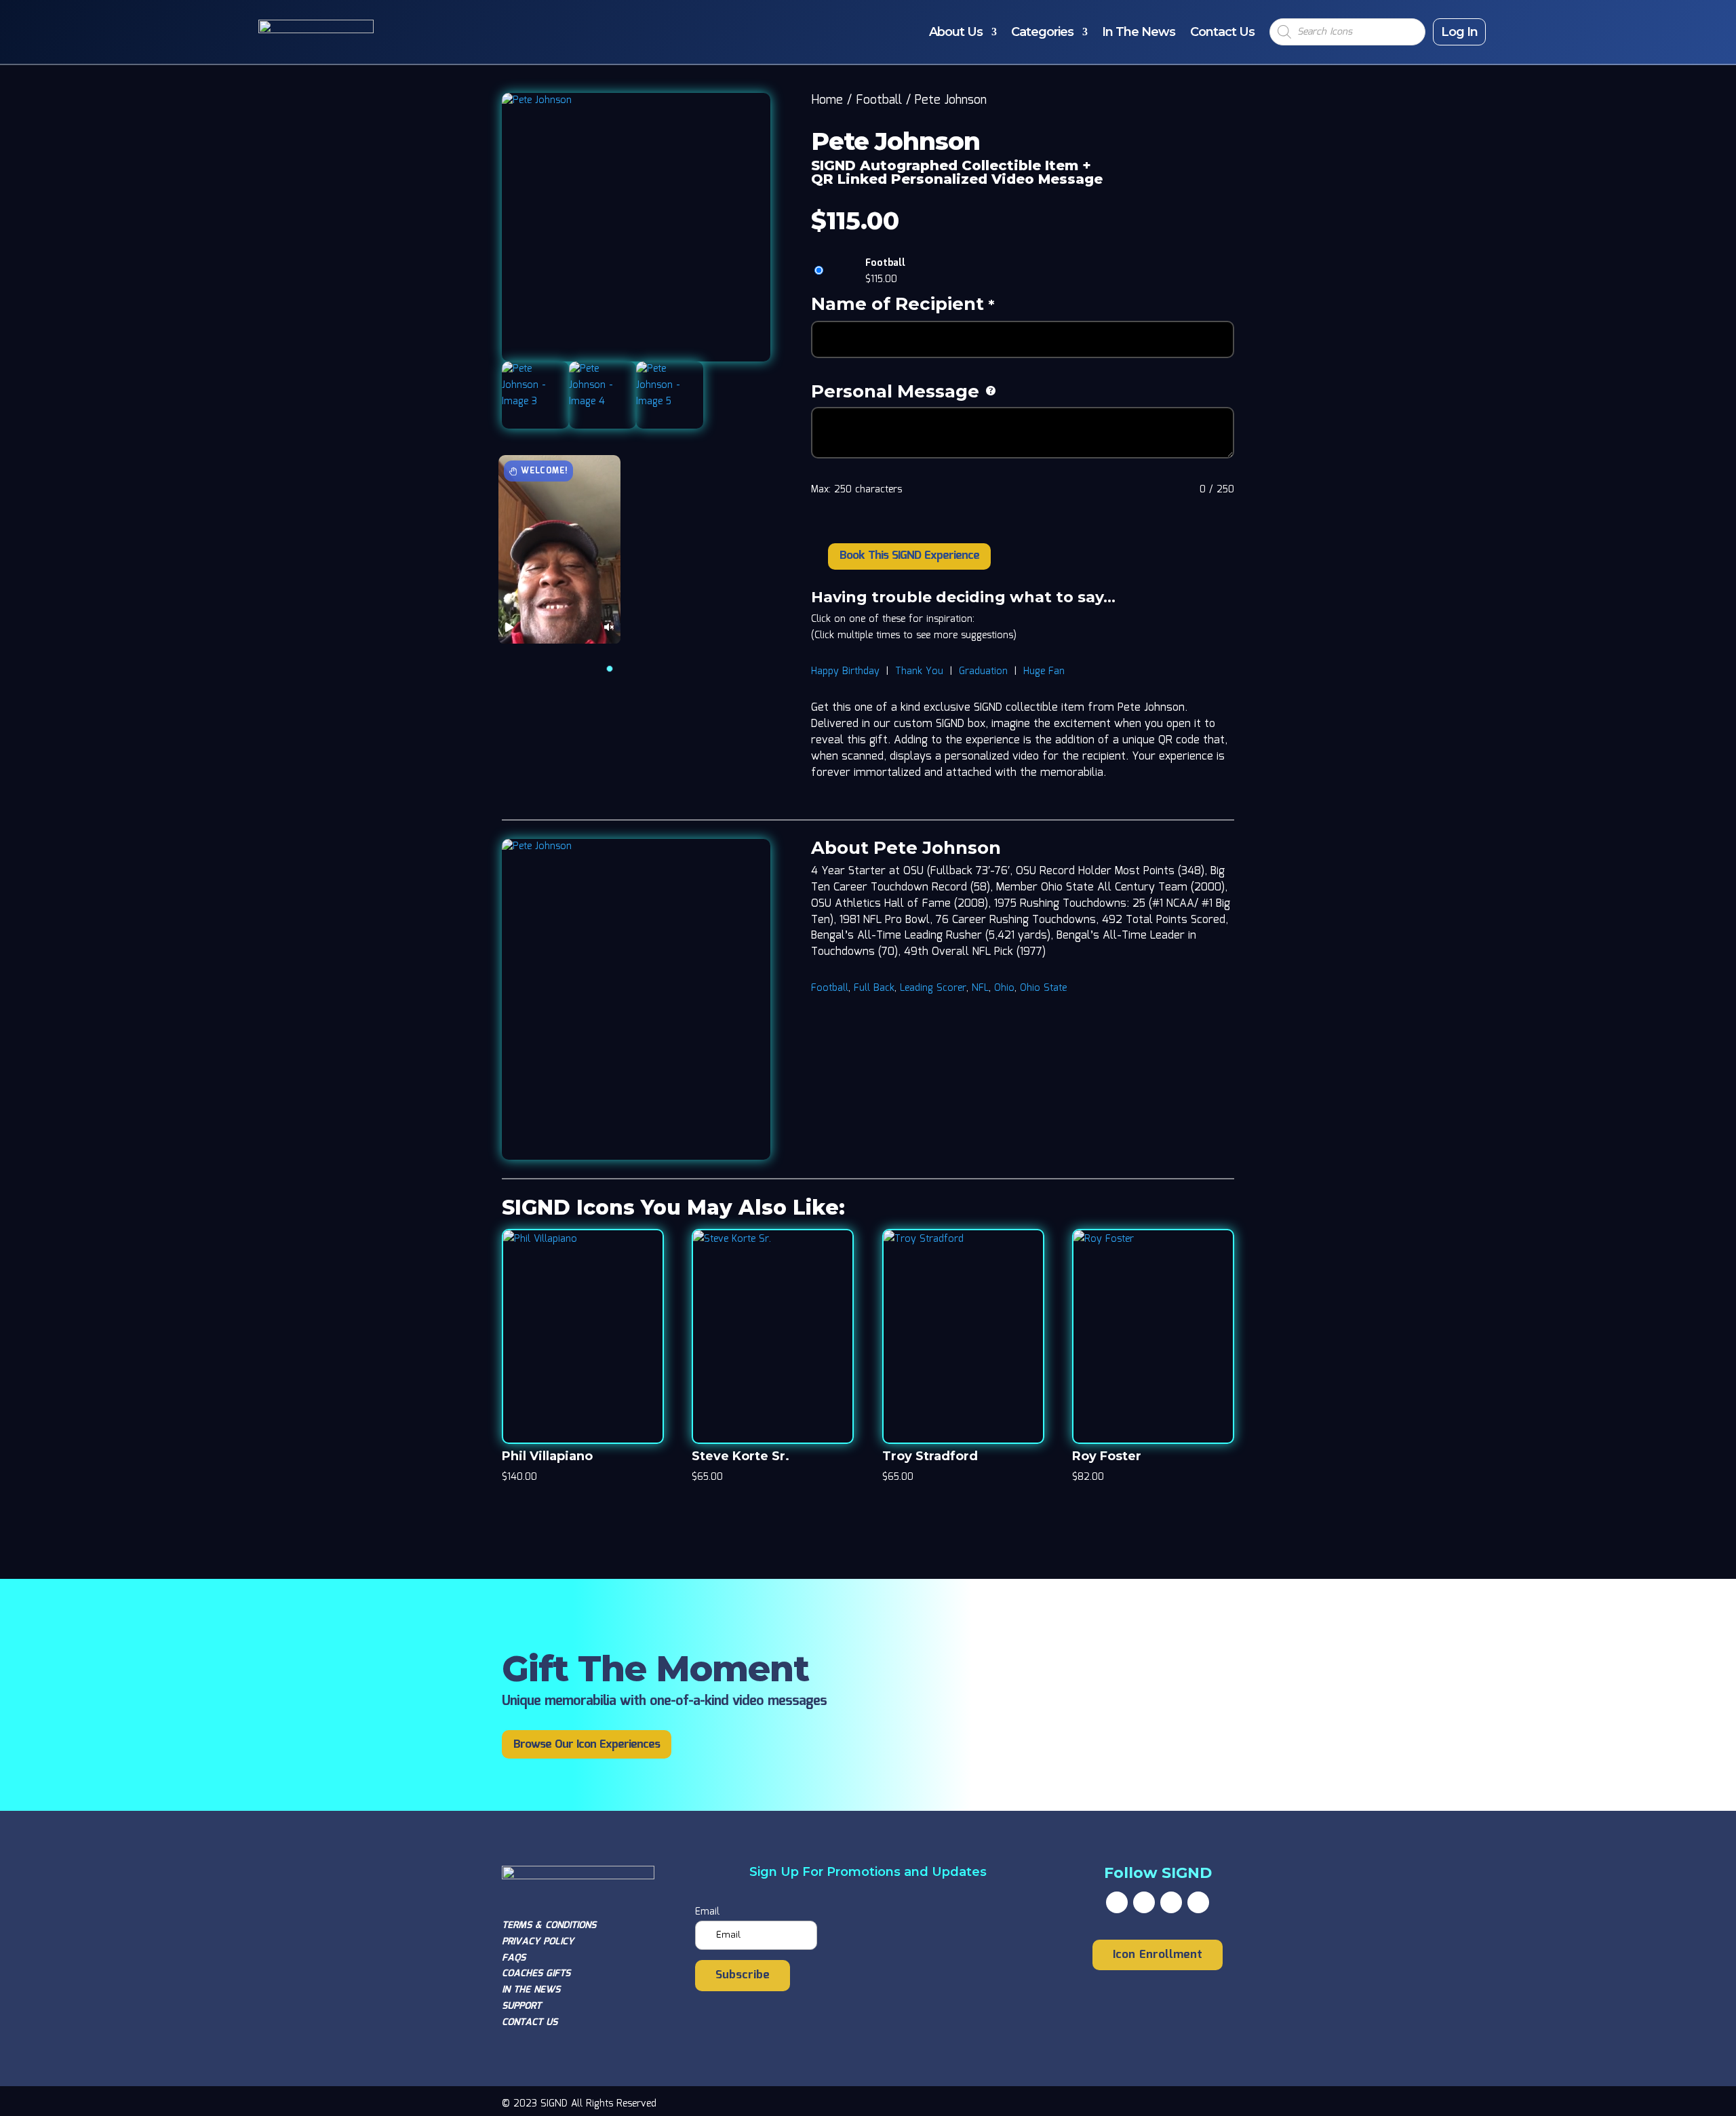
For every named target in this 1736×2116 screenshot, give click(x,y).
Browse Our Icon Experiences (587, 1745)
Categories (1042, 32)
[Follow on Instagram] (1171, 1902)
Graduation (983, 671)
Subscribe (743, 1975)
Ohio (1004, 988)
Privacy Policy (538, 1942)
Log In (1459, 32)
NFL (980, 988)
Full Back (874, 988)
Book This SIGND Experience (909, 556)
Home (827, 100)
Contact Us (1222, 32)
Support (521, 2006)
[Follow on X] (1144, 1902)
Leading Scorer (933, 988)
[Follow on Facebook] (1117, 1902)
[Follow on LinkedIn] (1198, 1902)
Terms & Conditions (549, 1925)
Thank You (919, 671)
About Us (956, 32)
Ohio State (1043, 988)
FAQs (514, 1958)
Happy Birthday (845, 671)
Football (879, 100)
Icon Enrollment (1158, 1955)
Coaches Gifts (536, 1974)
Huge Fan (1044, 671)
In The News (1139, 32)
